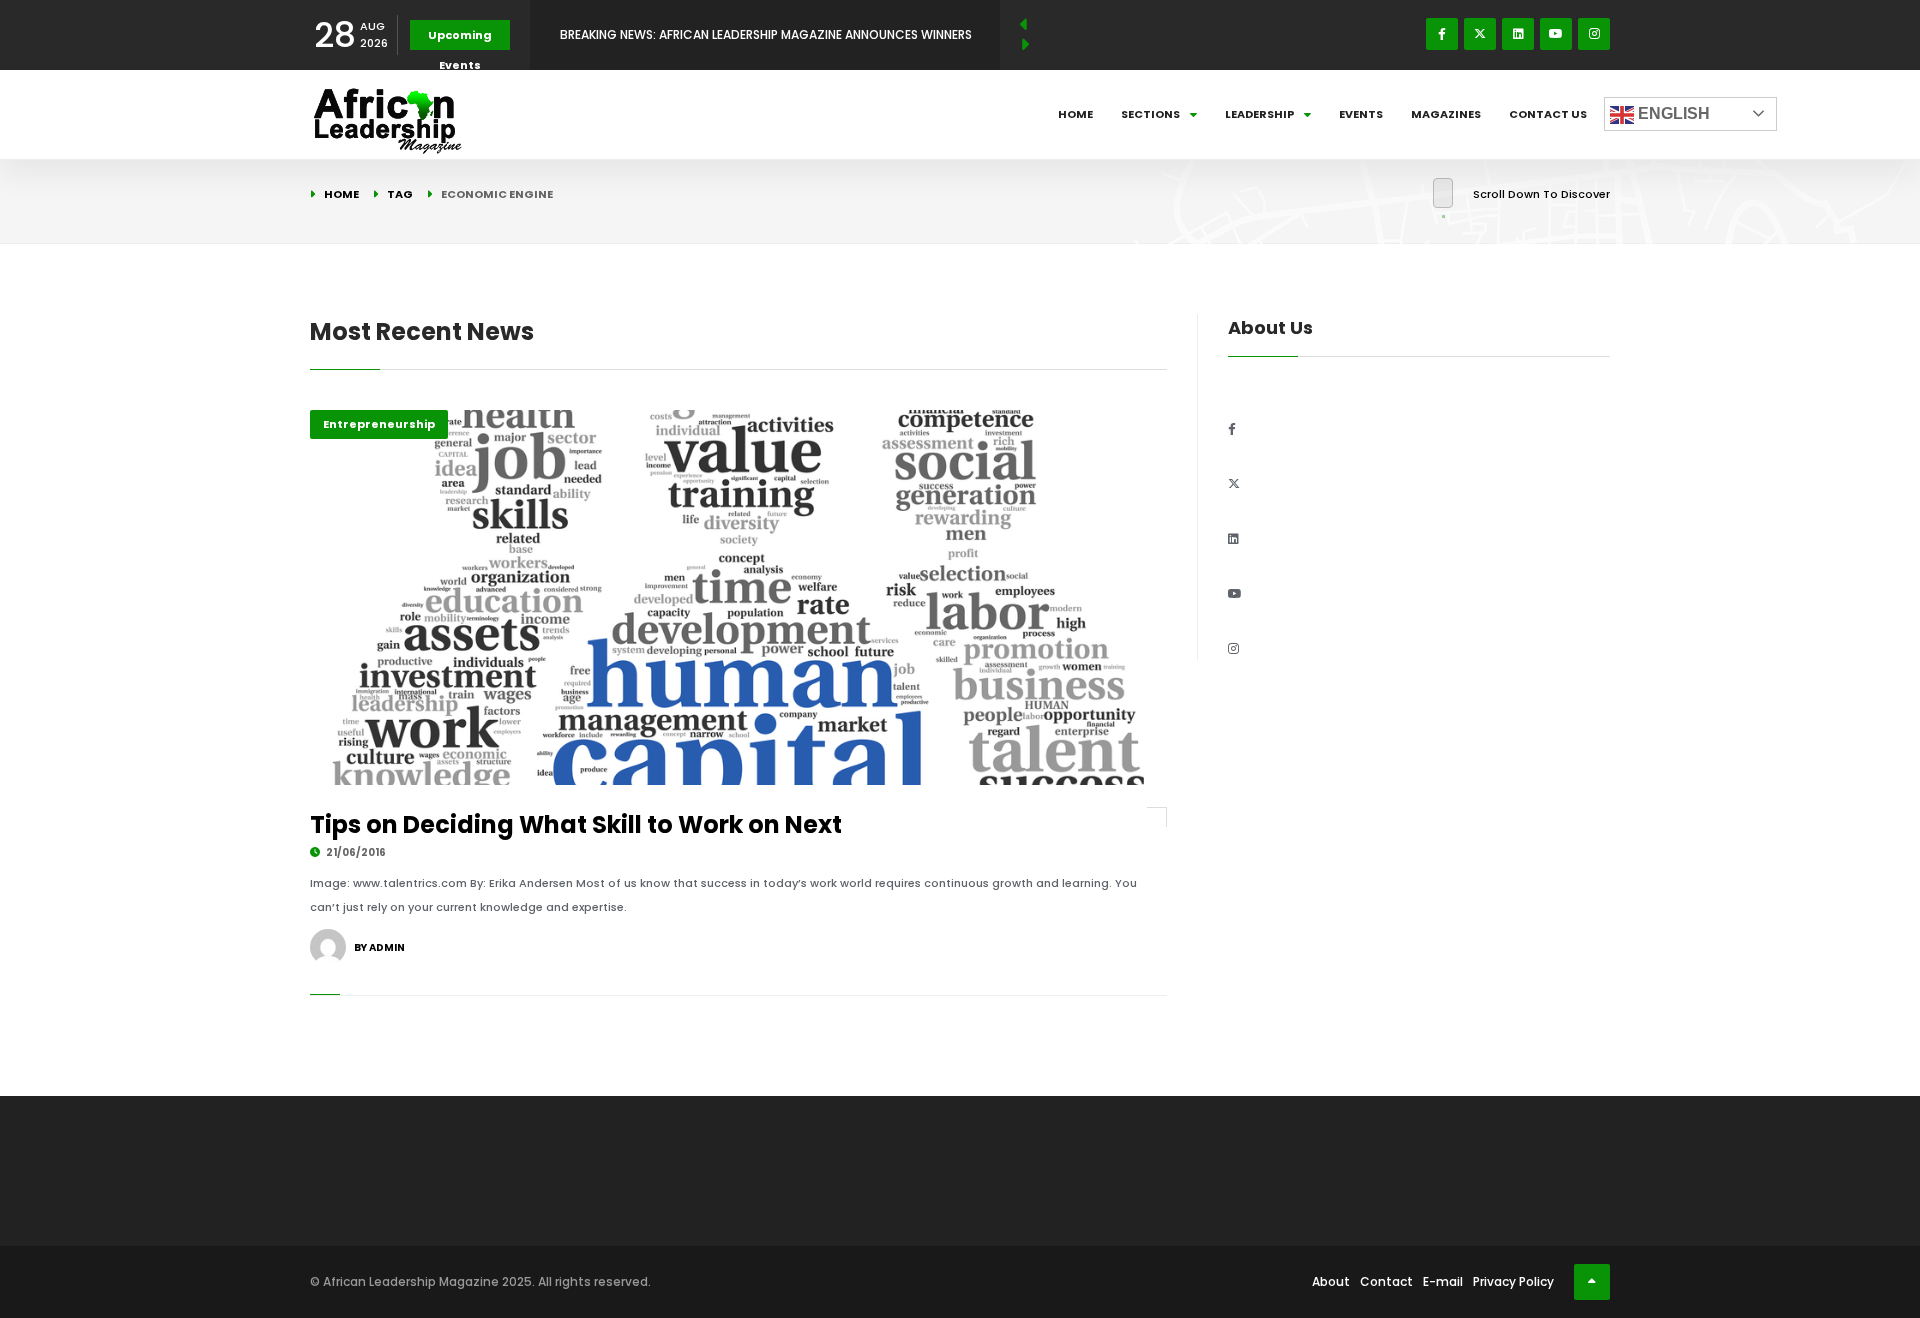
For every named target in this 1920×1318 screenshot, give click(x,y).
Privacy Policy (1513, 1281)
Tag (400, 194)
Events (1361, 114)
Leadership (1259, 114)
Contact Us (1548, 114)
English (1672, 113)
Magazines (1446, 114)
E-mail (1443, 1281)
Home (1075, 114)
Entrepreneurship (379, 424)
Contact (1386, 1281)
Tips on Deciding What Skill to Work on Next (576, 824)
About (1331, 1281)
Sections (1150, 114)
